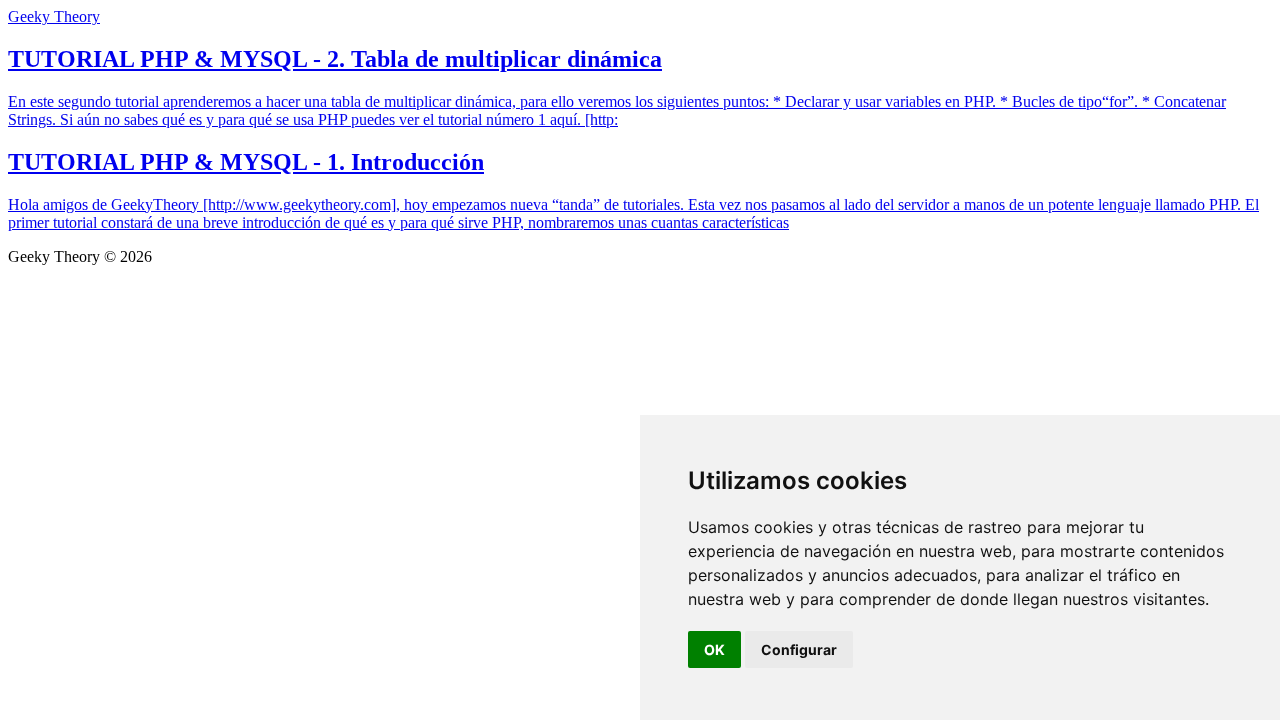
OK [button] (714, 649)
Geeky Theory (54, 16)
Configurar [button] (799, 649)
